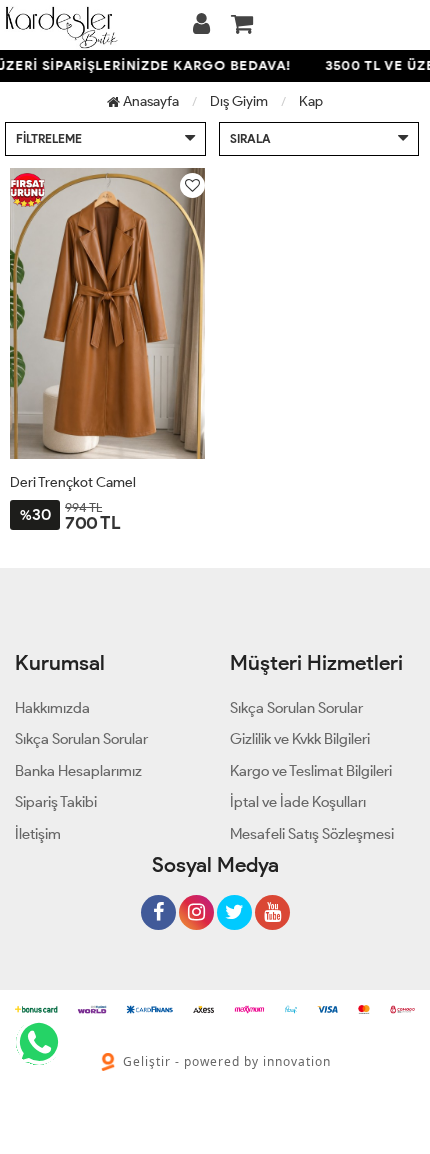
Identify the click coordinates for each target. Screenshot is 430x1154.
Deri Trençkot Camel (73, 482)
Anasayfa (149, 101)
